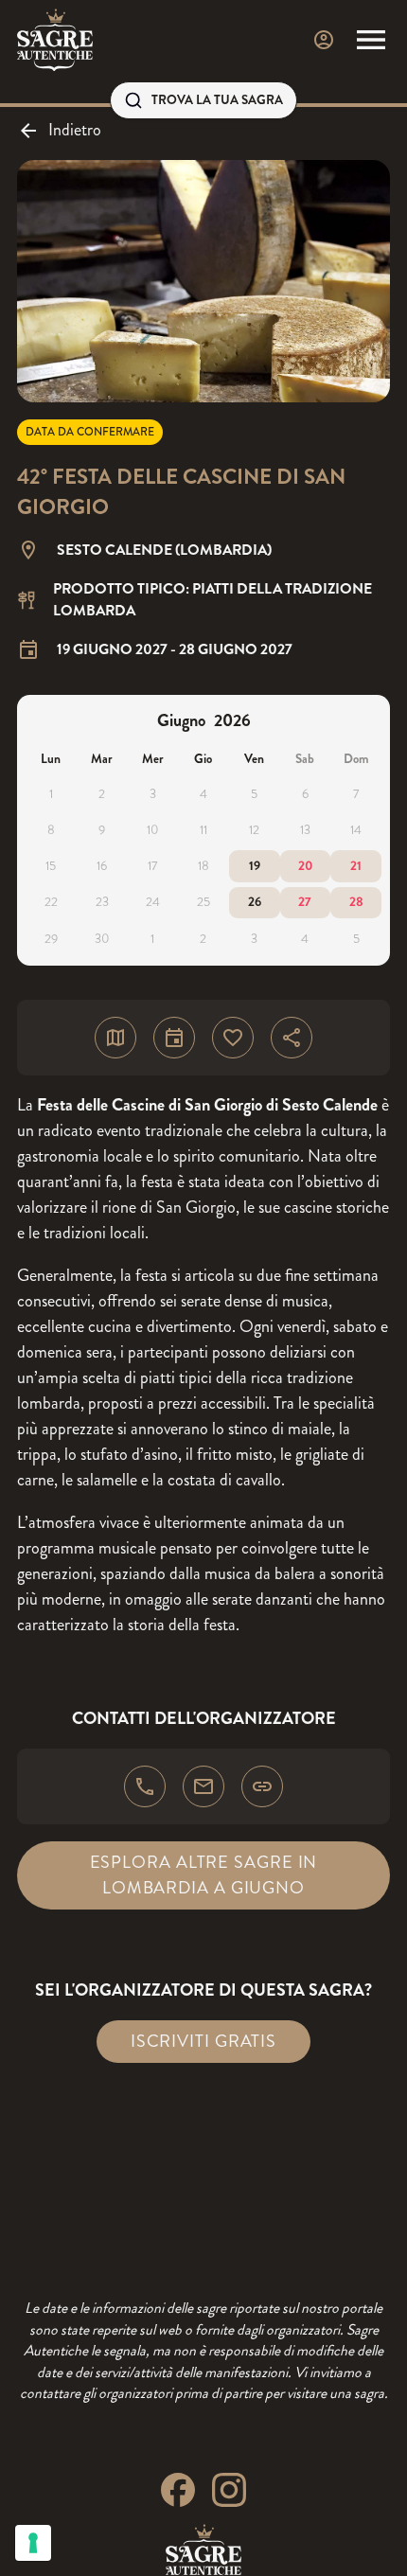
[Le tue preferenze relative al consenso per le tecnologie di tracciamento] (33, 2543)
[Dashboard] (324, 40)
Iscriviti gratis (203, 2041)
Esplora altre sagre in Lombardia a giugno (204, 1875)
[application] (203, 830)
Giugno (181, 720)
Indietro (75, 130)
